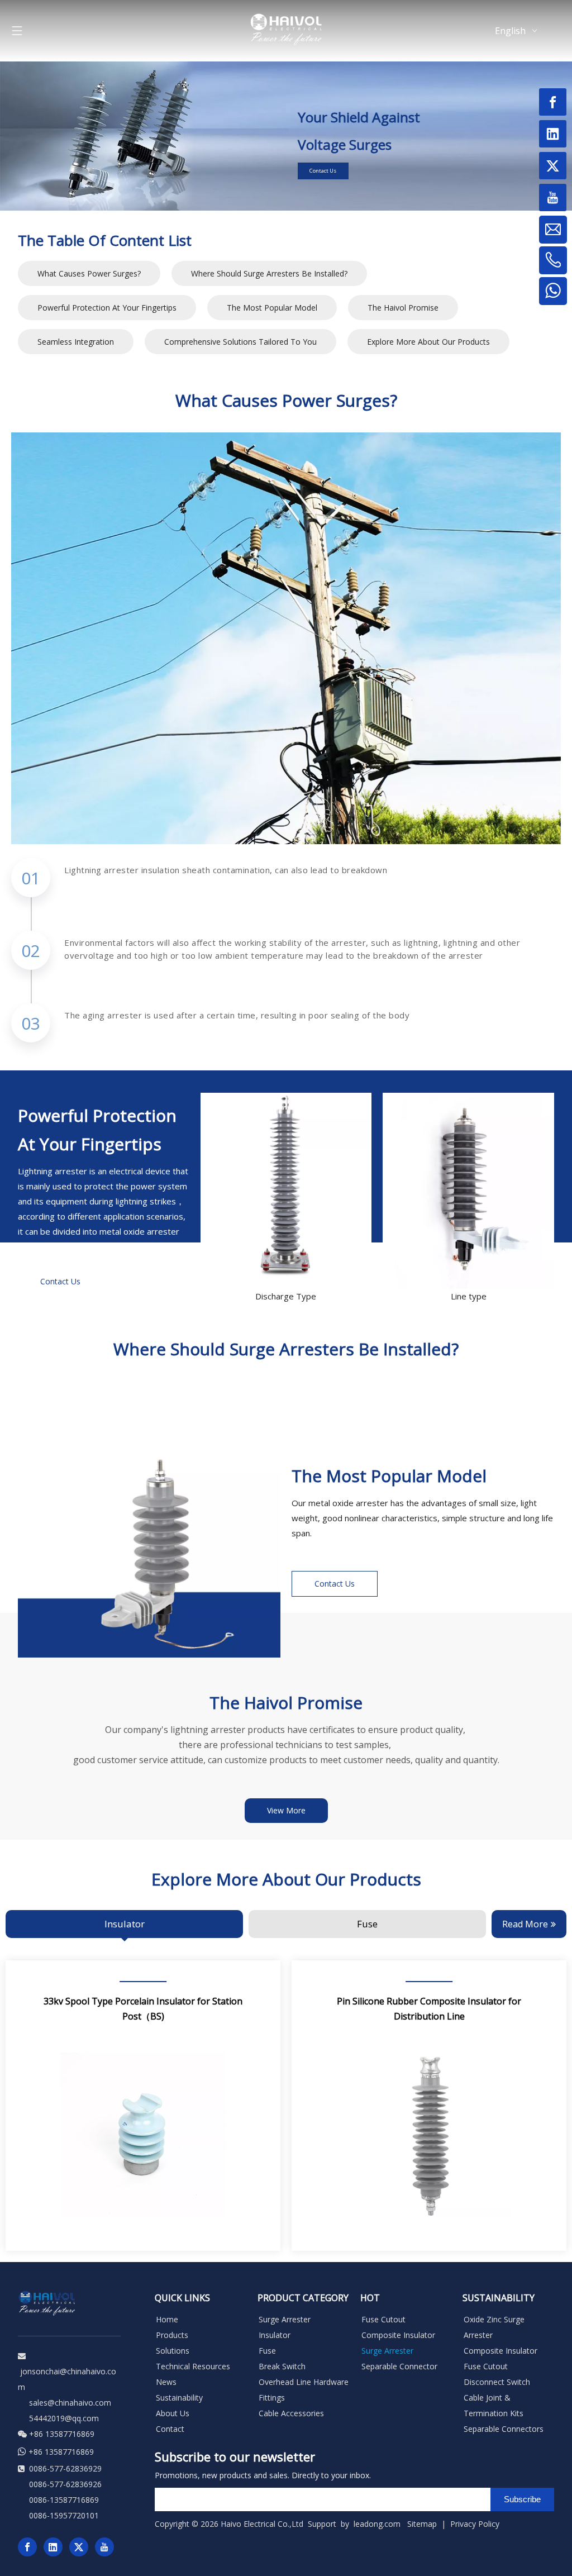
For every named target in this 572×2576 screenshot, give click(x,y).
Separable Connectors (504, 2429)
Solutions (173, 2351)
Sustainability (179, 2398)
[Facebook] (27, 2547)
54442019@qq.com (64, 2418)
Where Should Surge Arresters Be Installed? (269, 273)
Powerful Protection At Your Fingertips (107, 308)
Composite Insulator (398, 2335)
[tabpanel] (143, 2106)
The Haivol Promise (403, 308)
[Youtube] (104, 2547)
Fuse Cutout (383, 2319)
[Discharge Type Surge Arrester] (286, 1191)
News (166, 2382)
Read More (525, 1924)
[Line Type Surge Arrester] (468, 1191)
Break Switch (282, 2366)
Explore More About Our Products (428, 342)
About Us (173, 2413)
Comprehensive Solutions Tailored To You (240, 342)
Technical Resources (193, 2366)
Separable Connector (399, 2366)
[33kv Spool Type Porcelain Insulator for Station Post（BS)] (143, 2106)
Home (167, 2319)
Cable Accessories (291, 2413)
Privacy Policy (476, 2524)
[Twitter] (79, 2547)
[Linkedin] (53, 2547)
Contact (170, 2429)
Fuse (267, 2351)
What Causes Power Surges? (89, 273)
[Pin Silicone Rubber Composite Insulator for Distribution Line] (429, 2106)
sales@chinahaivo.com (70, 2403)
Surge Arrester (285, 2319)
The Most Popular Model (272, 308)
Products (172, 2335)
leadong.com (377, 2524)
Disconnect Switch (497, 2382)
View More (286, 1810)
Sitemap (422, 2524)
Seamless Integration (76, 342)
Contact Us (323, 171)
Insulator (275, 2335)
